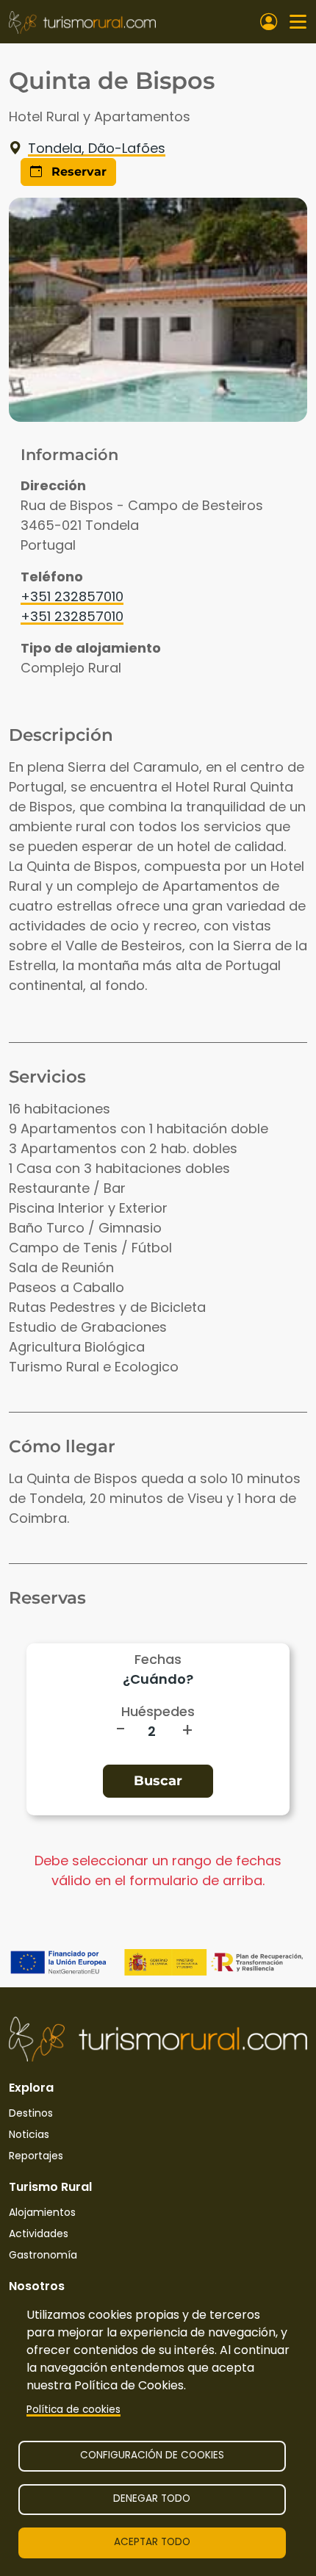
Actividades (39, 2234)
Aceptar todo (152, 2542)
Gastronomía (43, 2255)
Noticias (29, 2134)
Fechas (158, 1659)
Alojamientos (42, 2212)
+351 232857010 (72, 596)
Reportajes (36, 2156)
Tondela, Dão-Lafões (97, 148)
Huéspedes (158, 1711)
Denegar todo (152, 2498)
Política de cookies (73, 2410)
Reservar (77, 172)
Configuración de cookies (152, 2455)
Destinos (31, 2113)
